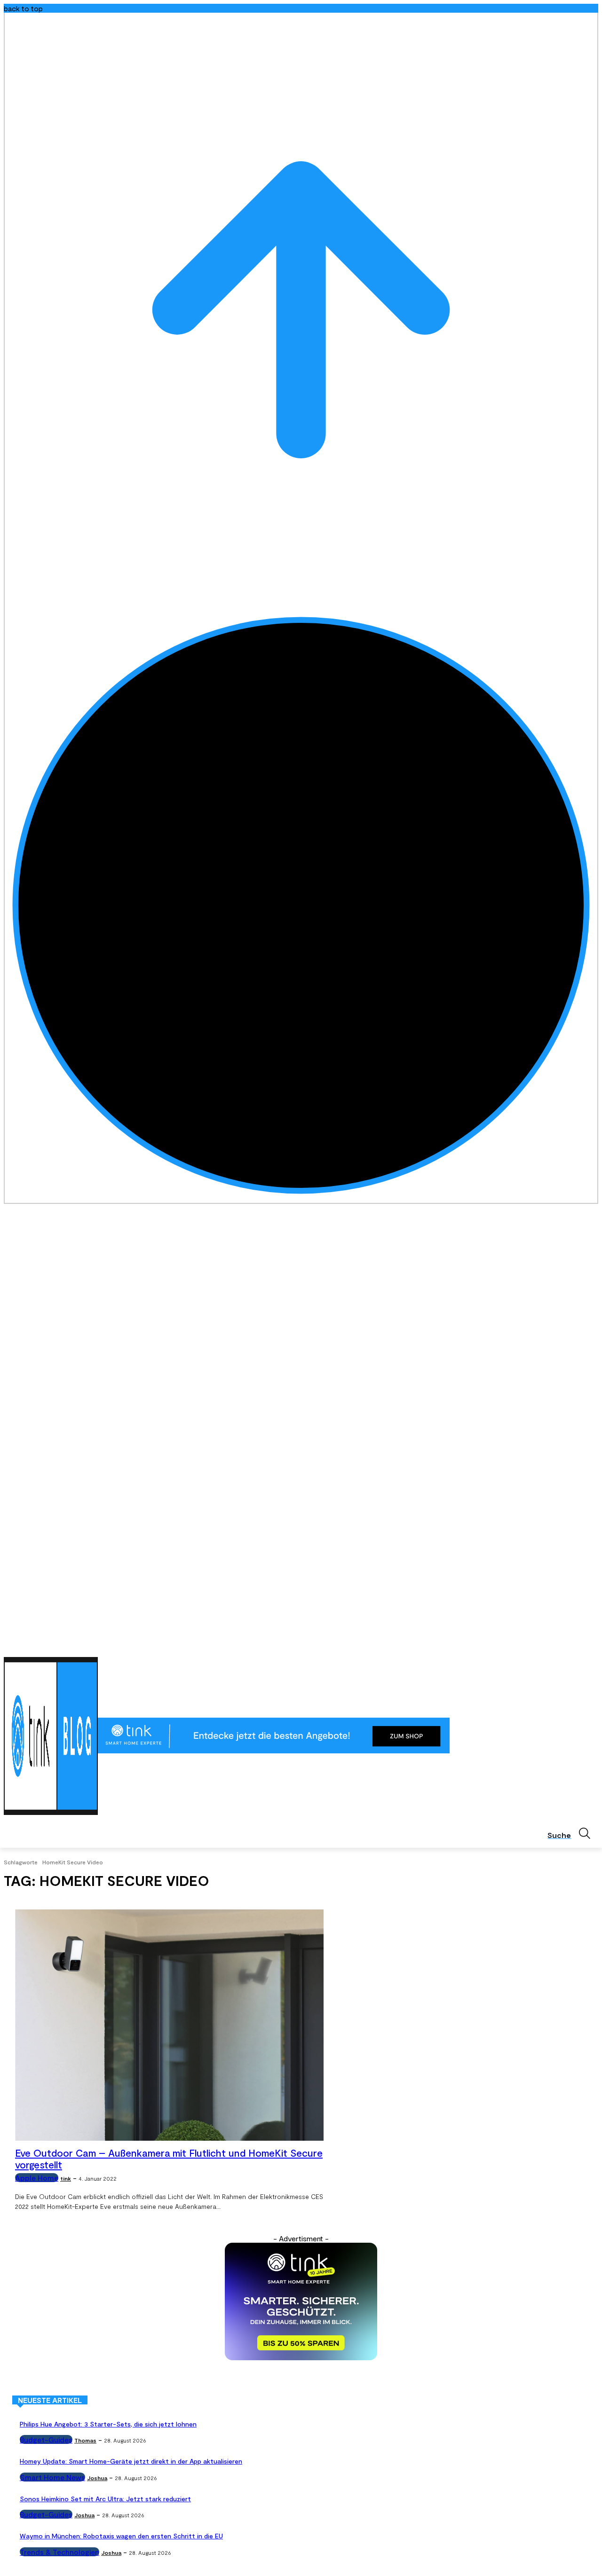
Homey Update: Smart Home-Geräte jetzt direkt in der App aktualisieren (131, 2461)
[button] (573, 1833)
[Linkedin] (567, 1645)
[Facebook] (541, 1645)
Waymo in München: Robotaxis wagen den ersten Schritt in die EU (121, 2536)
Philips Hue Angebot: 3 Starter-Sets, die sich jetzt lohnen (108, 2424)
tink (66, 2178)
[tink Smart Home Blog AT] (51, 1736)
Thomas (85, 2440)
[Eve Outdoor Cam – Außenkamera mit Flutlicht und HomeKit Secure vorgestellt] (169, 2025)
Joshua (97, 2478)
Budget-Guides (46, 2439)
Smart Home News (52, 2477)
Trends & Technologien (59, 2552)
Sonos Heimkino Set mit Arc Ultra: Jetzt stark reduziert (105, 2499)
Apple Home (37, 2178)
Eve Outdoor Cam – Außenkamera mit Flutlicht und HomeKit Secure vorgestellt (169, 2159)
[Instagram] (554, 1645)
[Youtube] (593, 1645)
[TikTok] (580, 1645)
